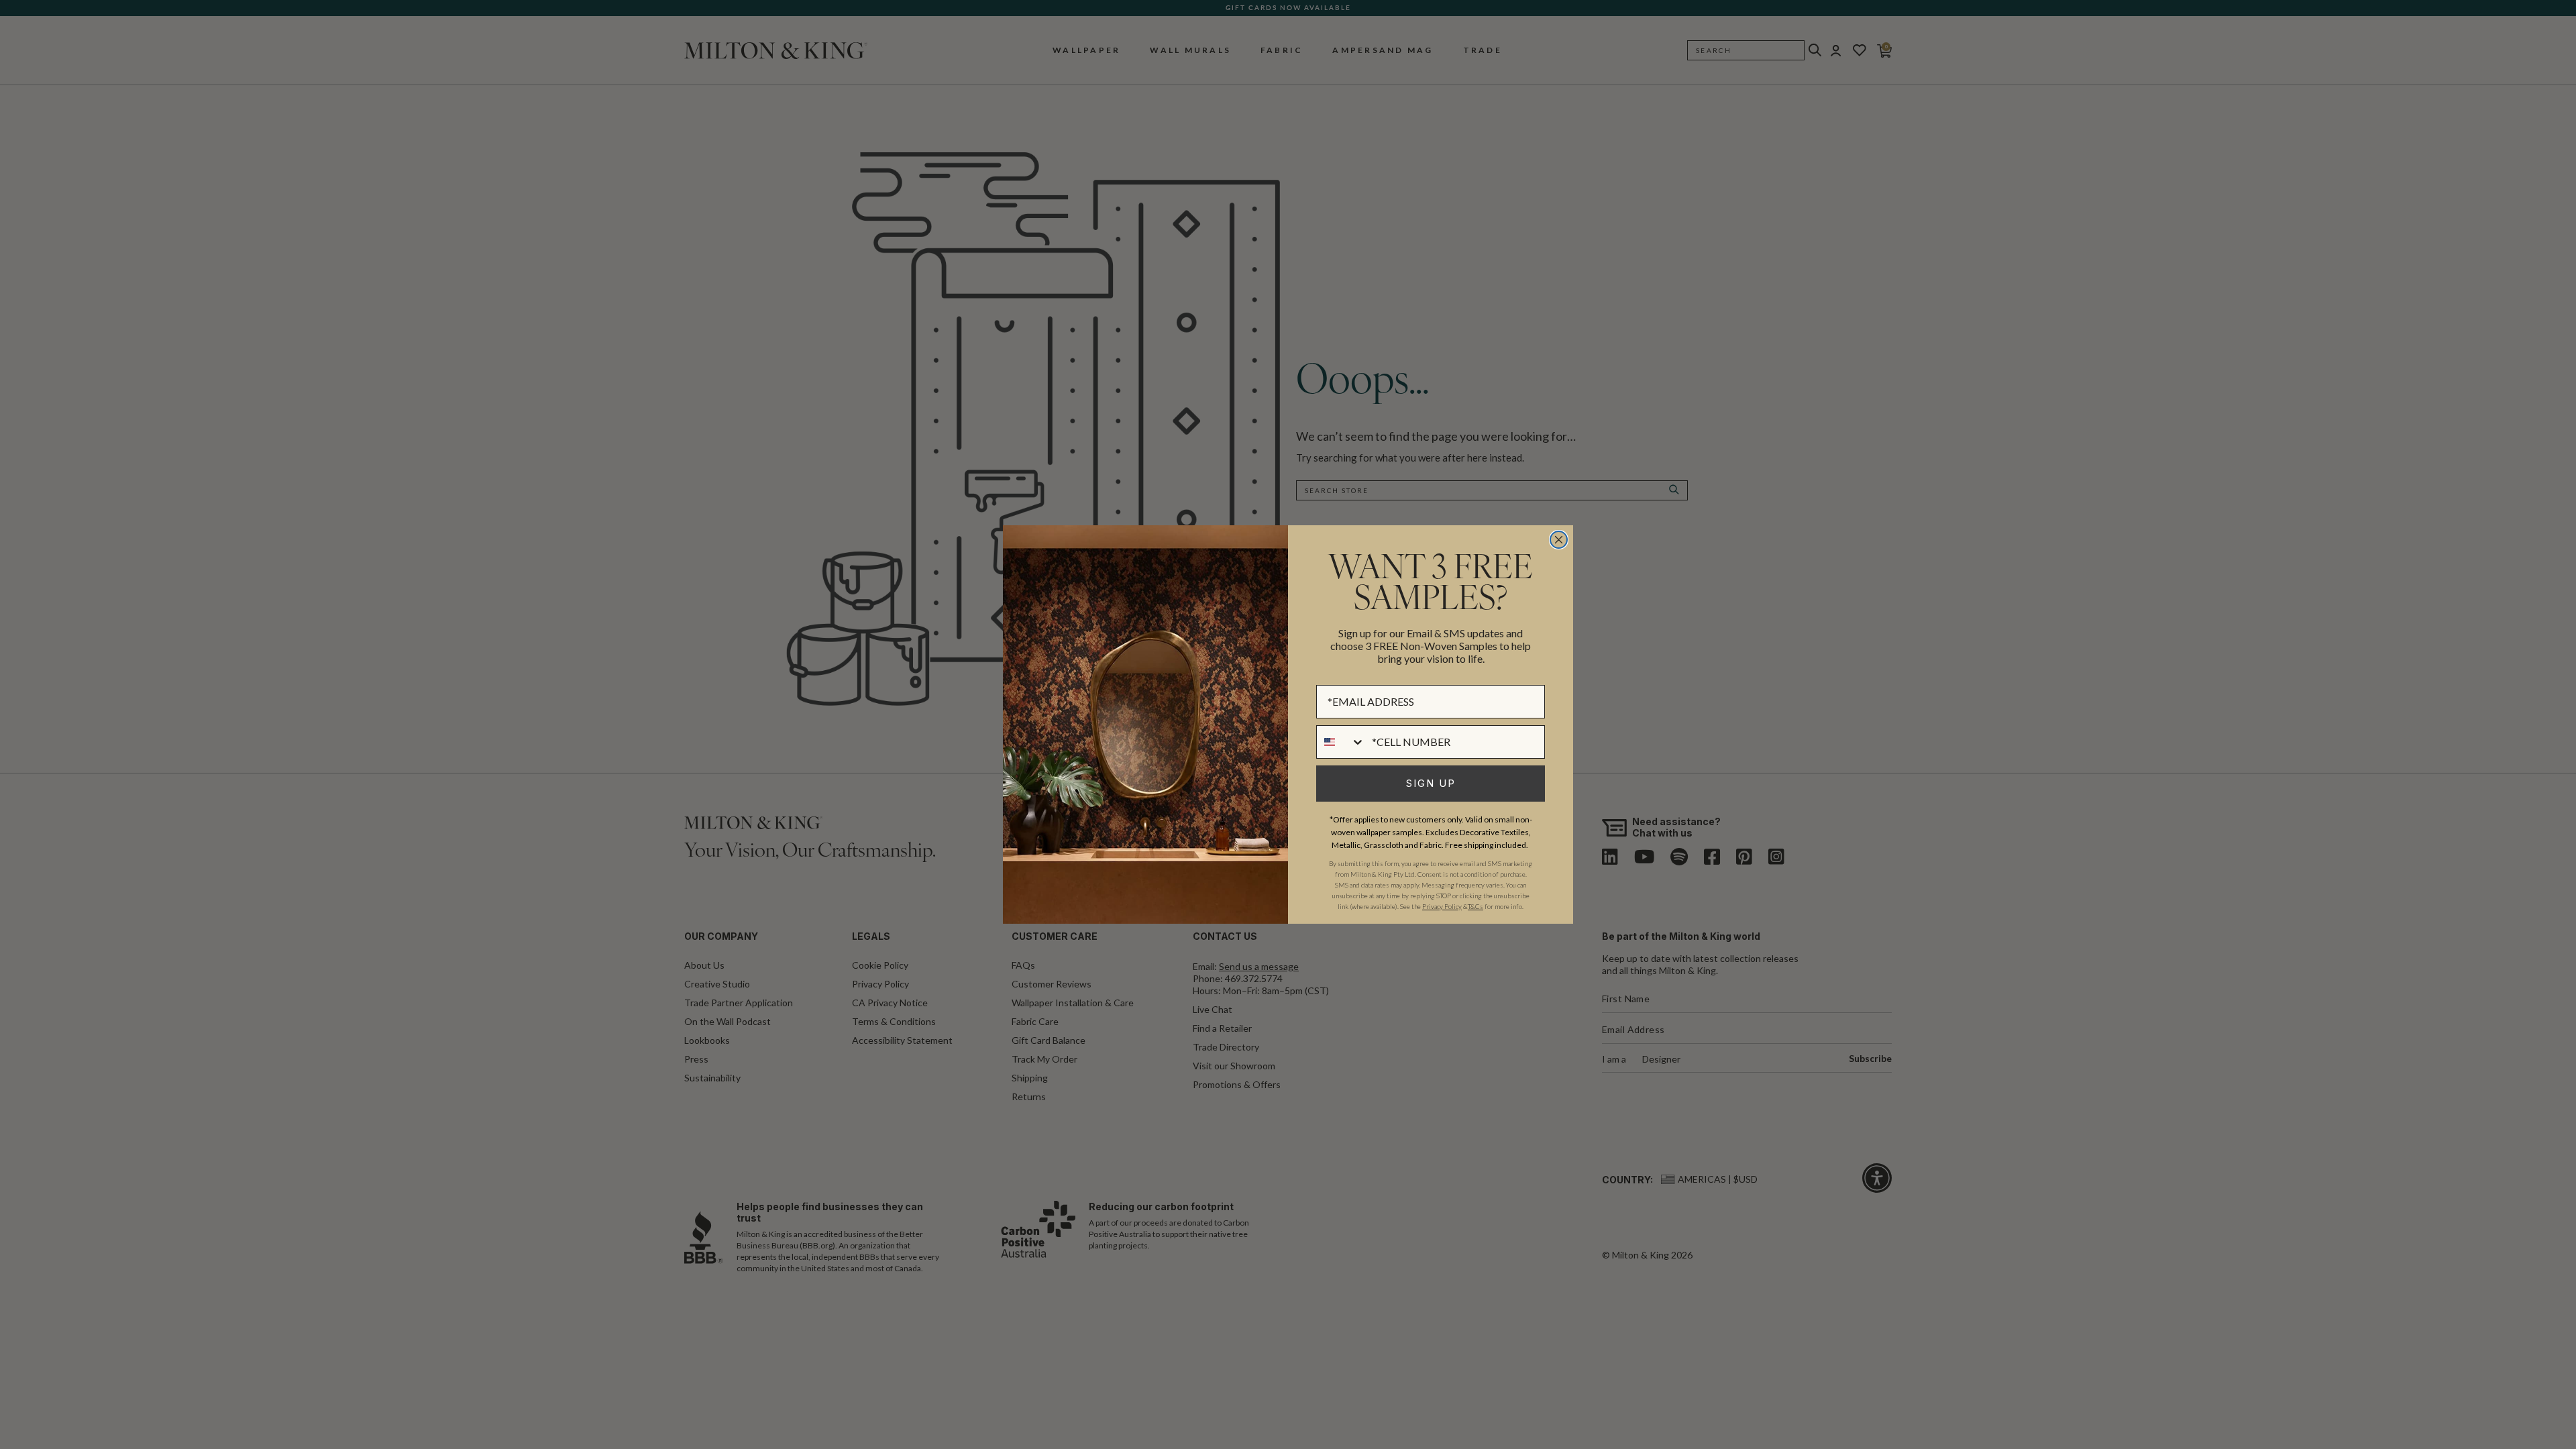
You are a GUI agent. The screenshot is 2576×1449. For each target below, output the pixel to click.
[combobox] (1341, 742)
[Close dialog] (1559, 540)
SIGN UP (1431, 783)
